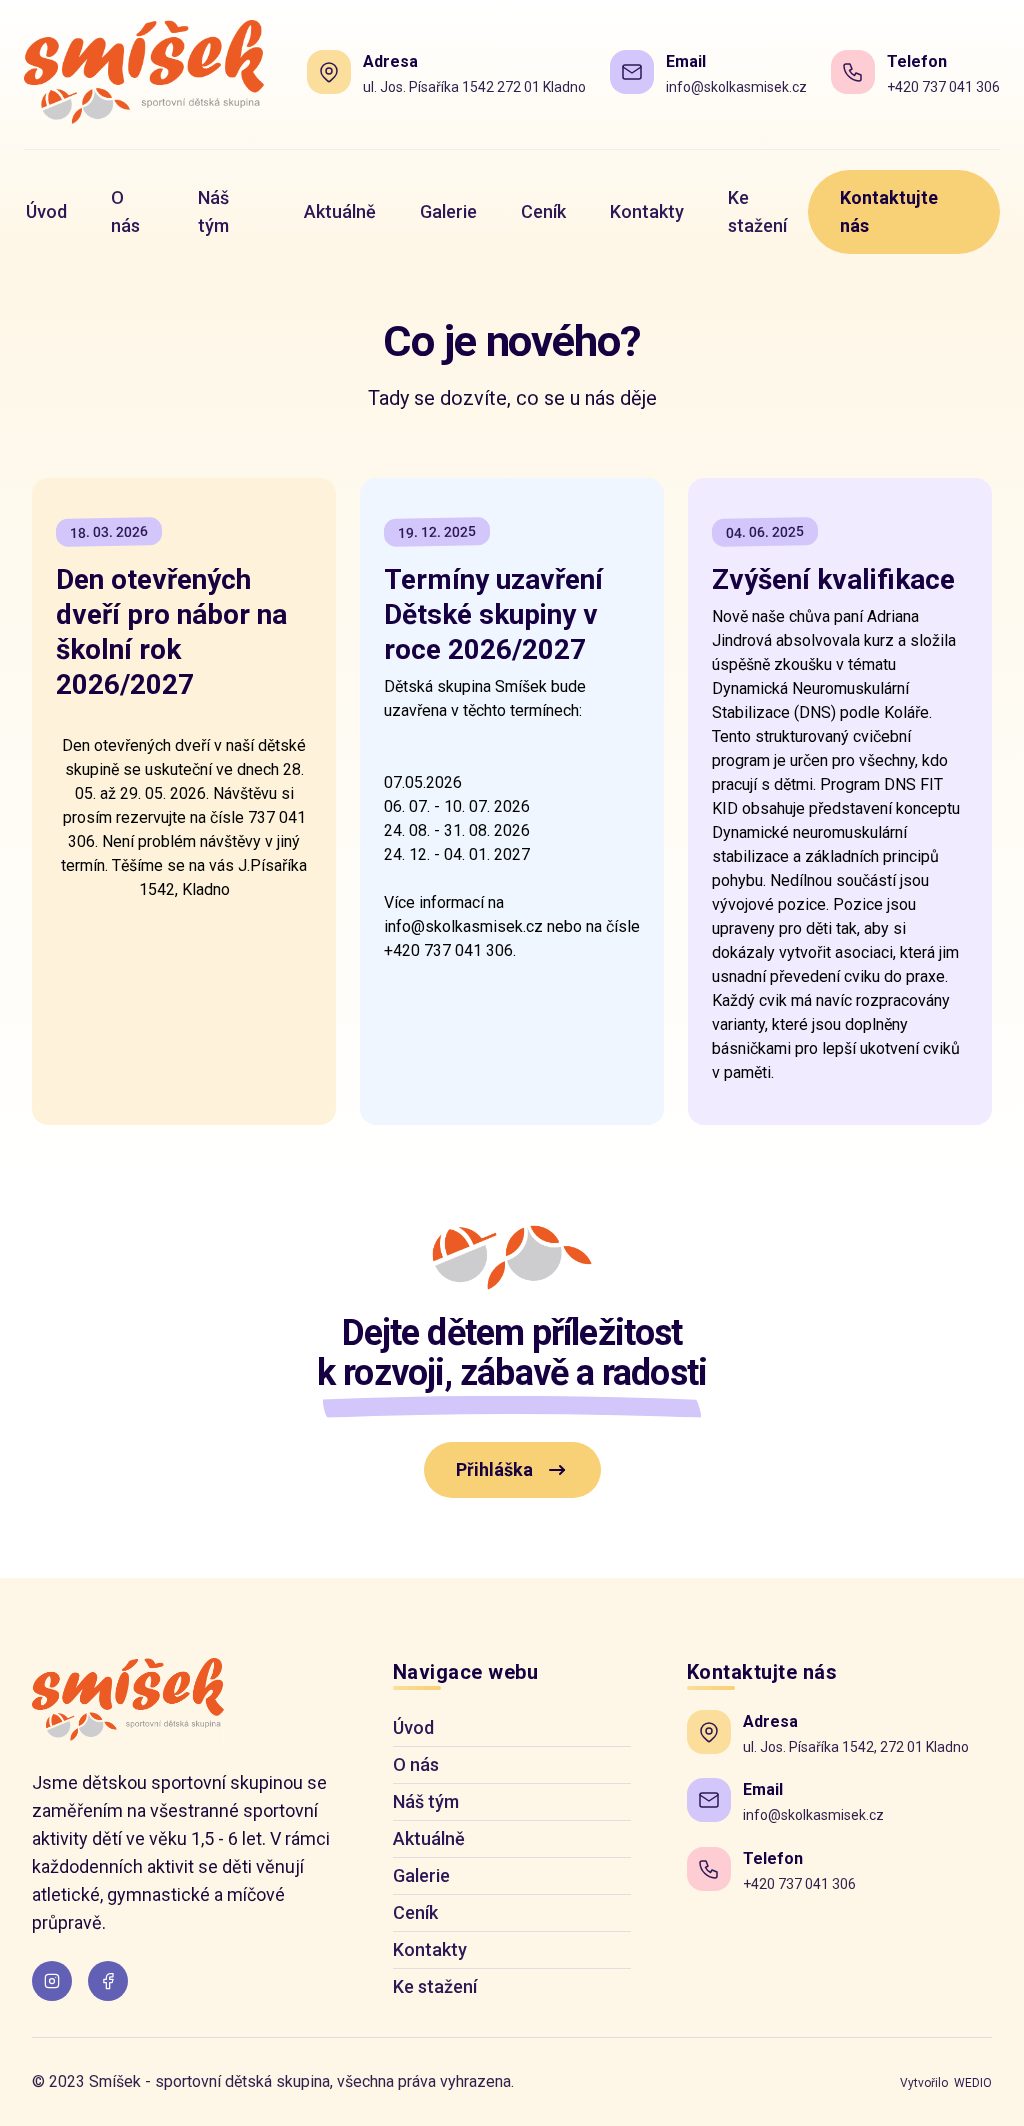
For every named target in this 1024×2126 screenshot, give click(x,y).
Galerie (421, 1875)
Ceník (415, 1912)
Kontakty (430, 1949)
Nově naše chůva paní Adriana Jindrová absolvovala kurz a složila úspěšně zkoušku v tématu (834, 664)
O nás (416, 1764)
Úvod (413, 1727)
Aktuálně (429, 1838)
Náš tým (426, 1801)
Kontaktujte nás (889, 211)
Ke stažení (435, 1986)
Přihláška (494, 1469)
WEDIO (973, 2083)
